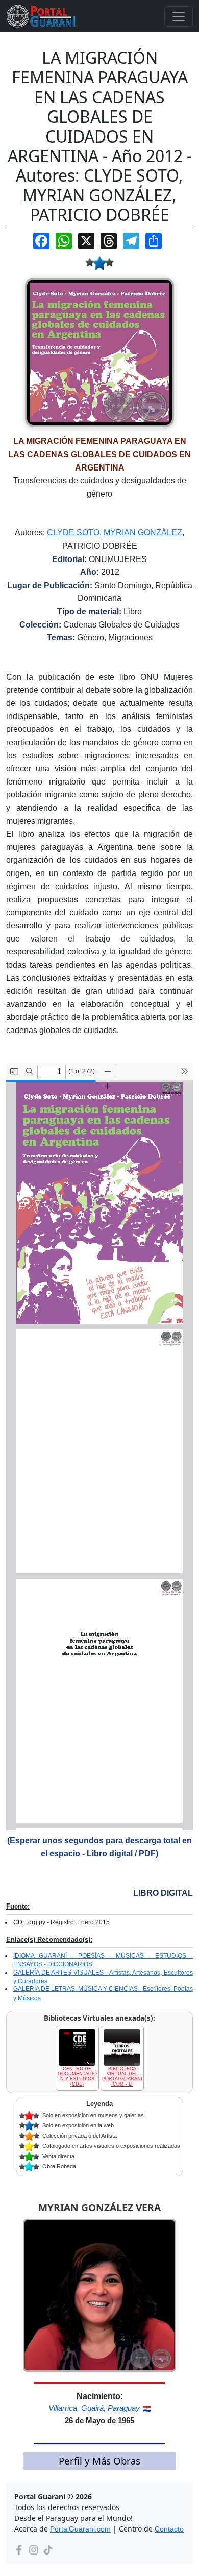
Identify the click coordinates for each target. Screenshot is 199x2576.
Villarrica (63, 2408)
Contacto (169, 2529)
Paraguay (124, 2408)
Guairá (92, 2408)
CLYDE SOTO (73, 533)
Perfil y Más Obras (99, 2461)
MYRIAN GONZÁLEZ (143, 533)
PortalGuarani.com (80, 2529)
